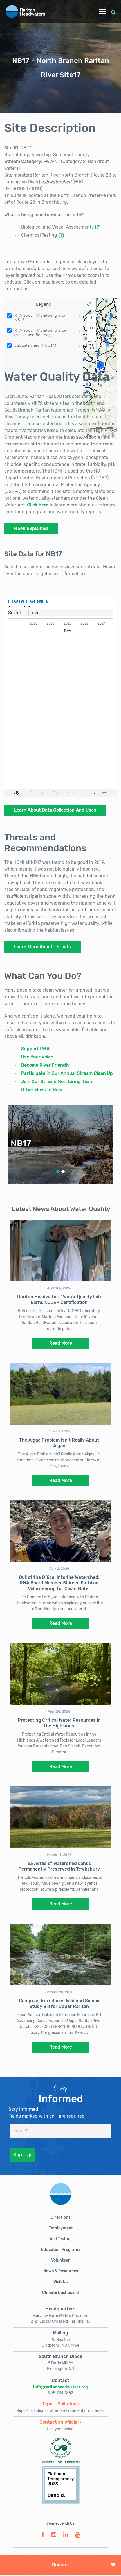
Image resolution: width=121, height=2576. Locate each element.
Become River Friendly (45, 1065)
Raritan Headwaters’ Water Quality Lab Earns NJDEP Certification (59, 1300)
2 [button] (63, 1171)
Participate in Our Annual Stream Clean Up (67, 1073)
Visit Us (60, 2282)
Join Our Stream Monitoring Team (57, 1082)
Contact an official (59, 2422)
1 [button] (58, 1171)
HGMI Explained (31, 528)
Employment (61, 2228)
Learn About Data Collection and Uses (55, 810)
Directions (60, 2217)
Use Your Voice (37, 1057)
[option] (60, 1144)
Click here (38, 505)
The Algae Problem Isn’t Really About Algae (59, 1443)
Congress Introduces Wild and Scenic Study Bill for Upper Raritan (59, 2004)
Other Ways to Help (42, 1090)
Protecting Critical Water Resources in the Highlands (59, 1723)
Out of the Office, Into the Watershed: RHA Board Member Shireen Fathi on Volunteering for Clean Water (59, 1583)
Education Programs (61, 2250)
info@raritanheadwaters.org (60, 2387)
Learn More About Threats (42, 947)
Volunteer (60, 2260)
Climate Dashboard (60, 2293)
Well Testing (60, 2239)
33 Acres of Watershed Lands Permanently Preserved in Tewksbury (59, 1866)
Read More (61, 1343)
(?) (98, 227)
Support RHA (35, 1049)
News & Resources (61, 2271)
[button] (113, 11)
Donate (60, 2565)
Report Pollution (59, 2404)
